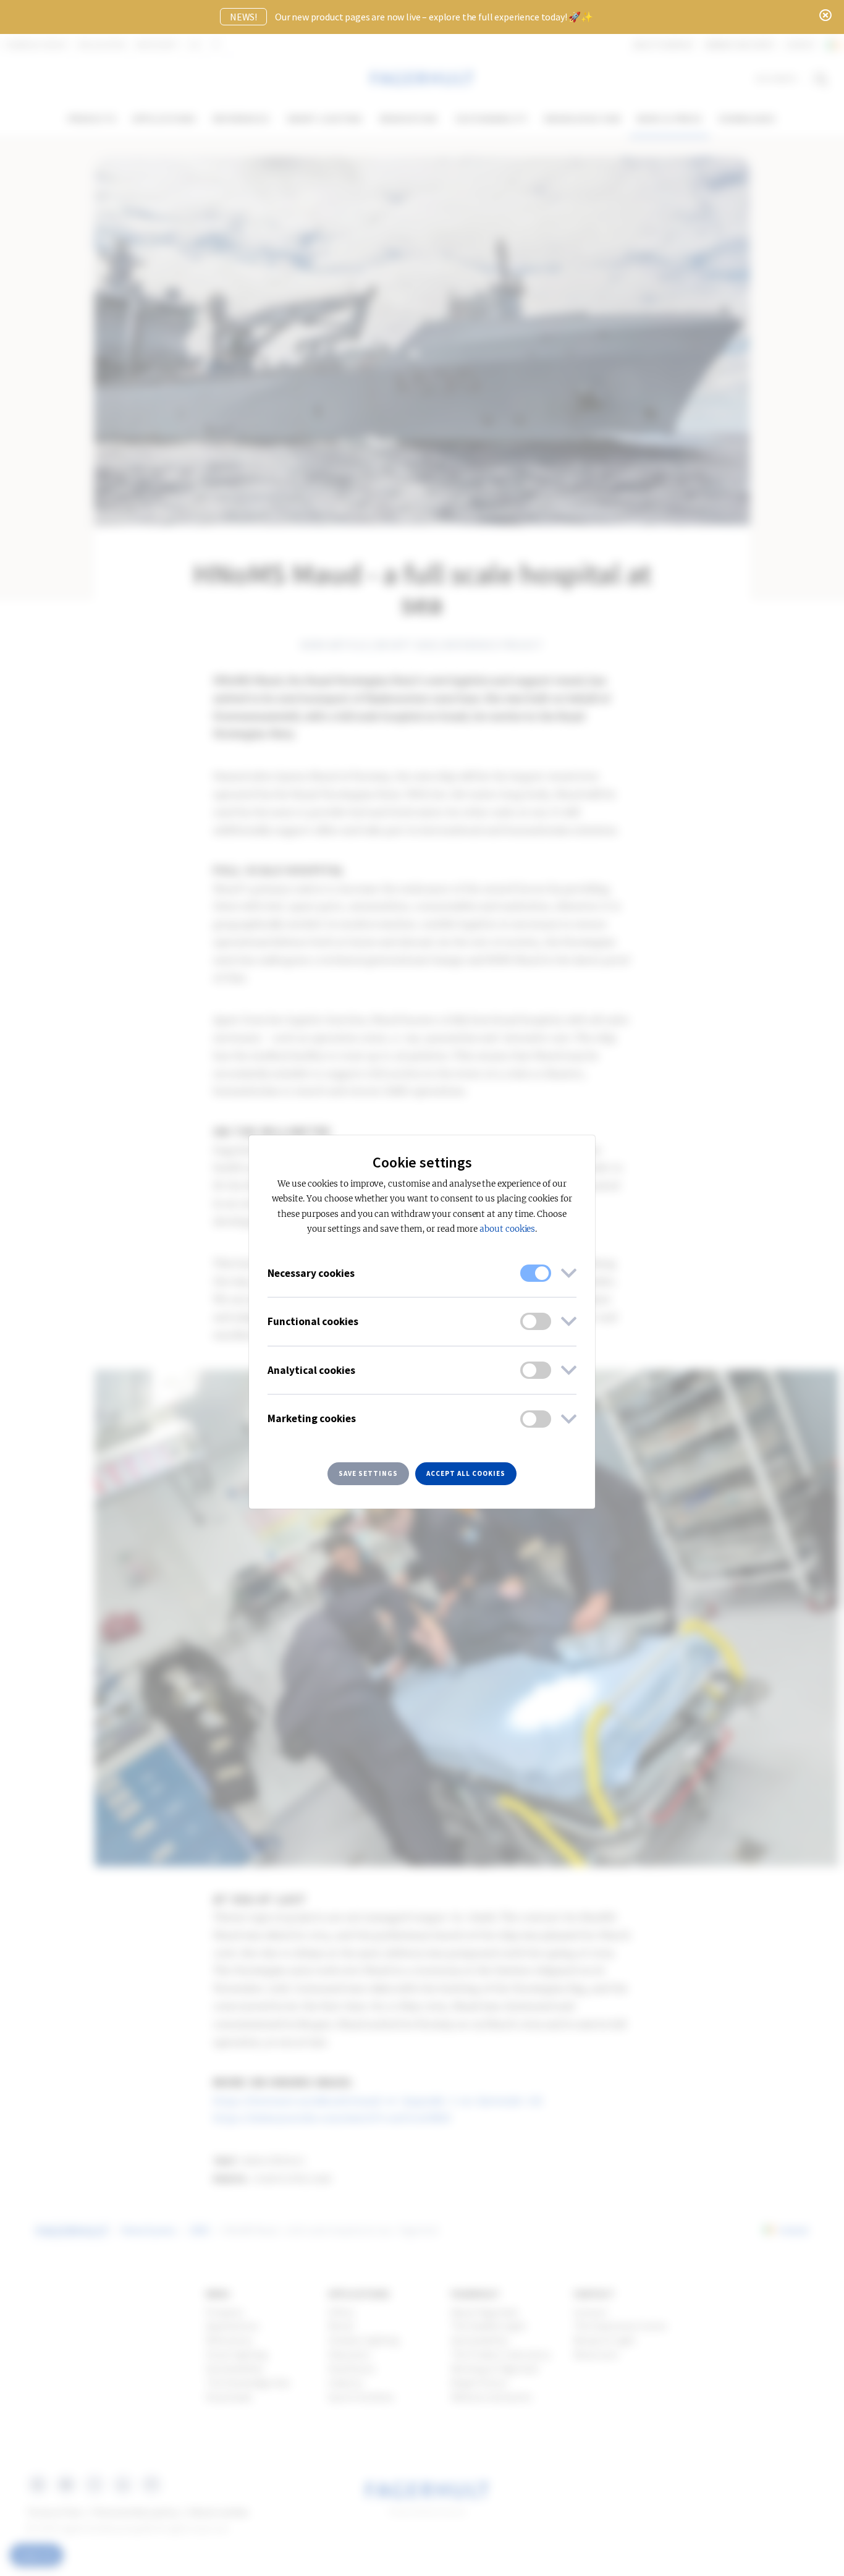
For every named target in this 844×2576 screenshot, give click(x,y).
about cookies (507, 1229)
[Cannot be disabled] (536, 1273)
